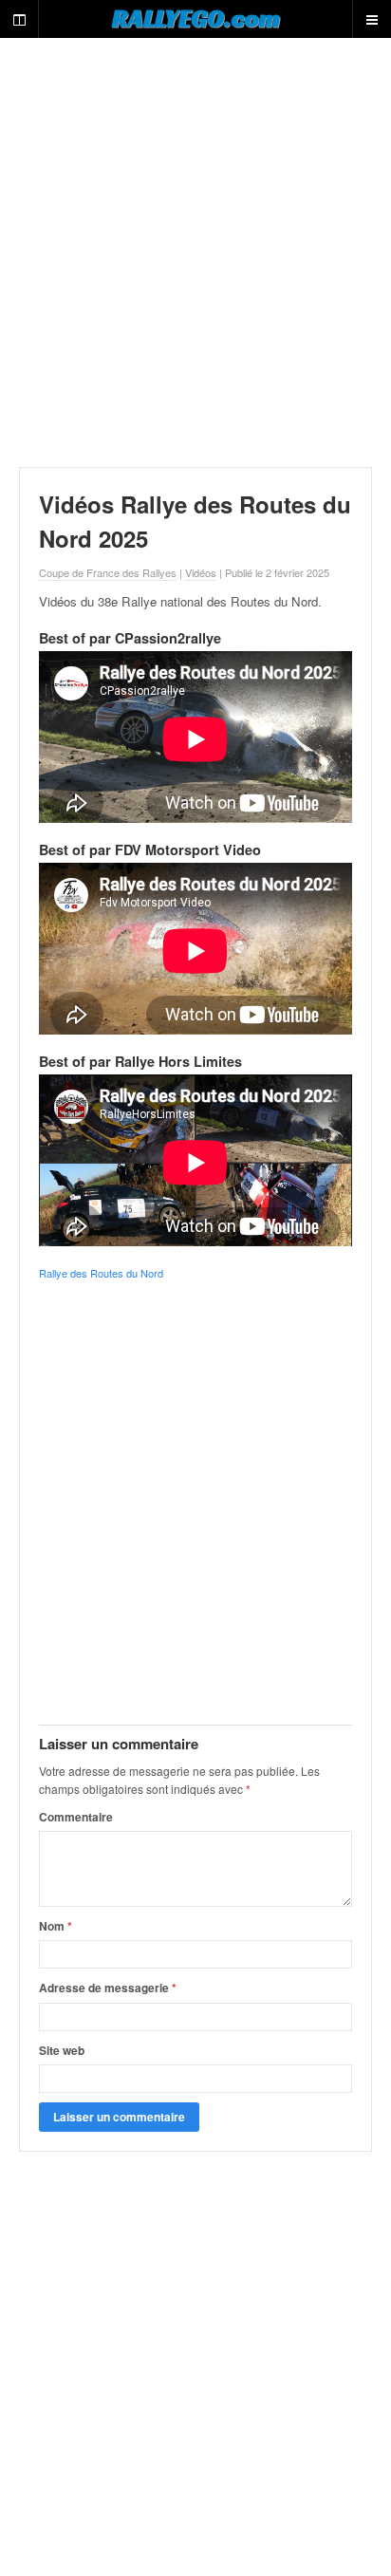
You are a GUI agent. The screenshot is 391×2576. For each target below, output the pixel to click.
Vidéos (201, 572)
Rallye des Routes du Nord (101, 1273)
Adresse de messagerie (108, 1988)
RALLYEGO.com (196, 18)
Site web (62, 2050)
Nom (56, 1926)
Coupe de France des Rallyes (108, 572)
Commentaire (76, 1817)
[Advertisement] (195, 252)
